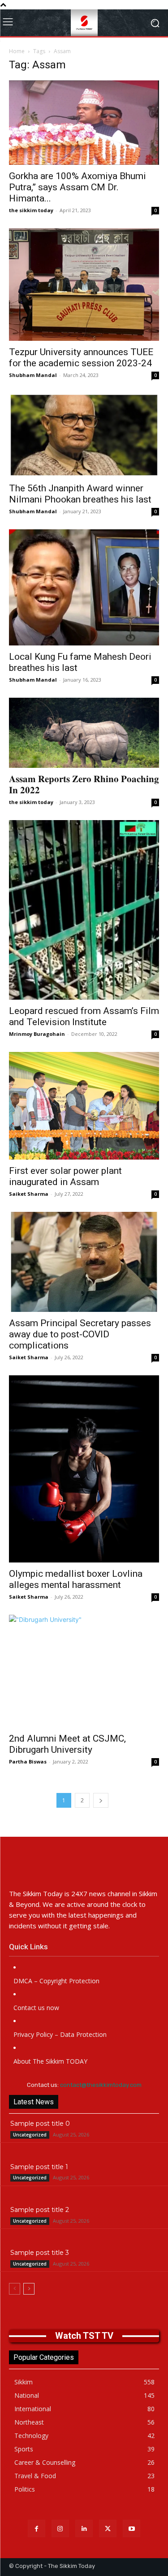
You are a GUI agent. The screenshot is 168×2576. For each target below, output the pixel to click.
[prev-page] (15, 2289)
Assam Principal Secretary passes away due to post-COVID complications (80, 1334)
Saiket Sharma (29, 1194)
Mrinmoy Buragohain (37, 1034)
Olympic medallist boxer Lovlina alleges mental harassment (76, 1579)
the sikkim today (31, 210)
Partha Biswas (28, 1761)
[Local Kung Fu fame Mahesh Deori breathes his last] (84, 587)
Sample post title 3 (40, 2253)
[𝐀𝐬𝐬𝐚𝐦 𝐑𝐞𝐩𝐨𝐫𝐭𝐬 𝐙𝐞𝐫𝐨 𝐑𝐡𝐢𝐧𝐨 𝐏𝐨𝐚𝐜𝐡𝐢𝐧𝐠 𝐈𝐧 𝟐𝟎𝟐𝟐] (84, 733)
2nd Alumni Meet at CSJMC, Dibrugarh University (67, 1744)
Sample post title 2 (40, 2210)
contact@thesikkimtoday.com (101, 2085)
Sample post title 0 (40, 2124)
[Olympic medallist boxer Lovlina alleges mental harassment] (84, 1469)
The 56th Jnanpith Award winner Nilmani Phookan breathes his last (80, 494)
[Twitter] (108, 2528)
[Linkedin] (84, 2528)
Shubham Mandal (33, 375)
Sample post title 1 (39, 2167)
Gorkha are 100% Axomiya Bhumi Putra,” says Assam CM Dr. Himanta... (78, 187)
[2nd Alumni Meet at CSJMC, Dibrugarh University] (84, 1671)
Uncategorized (30, 2135)
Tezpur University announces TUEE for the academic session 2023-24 (81, 358)
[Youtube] (131, 2528)
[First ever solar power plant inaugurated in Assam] (84, 1106)
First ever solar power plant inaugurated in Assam (65, 1176)
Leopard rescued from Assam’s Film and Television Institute (84, 1016)
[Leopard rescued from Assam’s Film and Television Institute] (84, 910)
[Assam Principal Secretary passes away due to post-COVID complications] (84, 1262)
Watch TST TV (84, 2336)
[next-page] (101, 1800)
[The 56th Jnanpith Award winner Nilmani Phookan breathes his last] (84, 435)
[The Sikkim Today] (84, 1868)
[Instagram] (60, 2528)
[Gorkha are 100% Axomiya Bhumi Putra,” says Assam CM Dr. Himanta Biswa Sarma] (84, 123)
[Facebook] (37, 2528)
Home (17, 51)
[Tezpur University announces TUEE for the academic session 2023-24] (84, 284)
